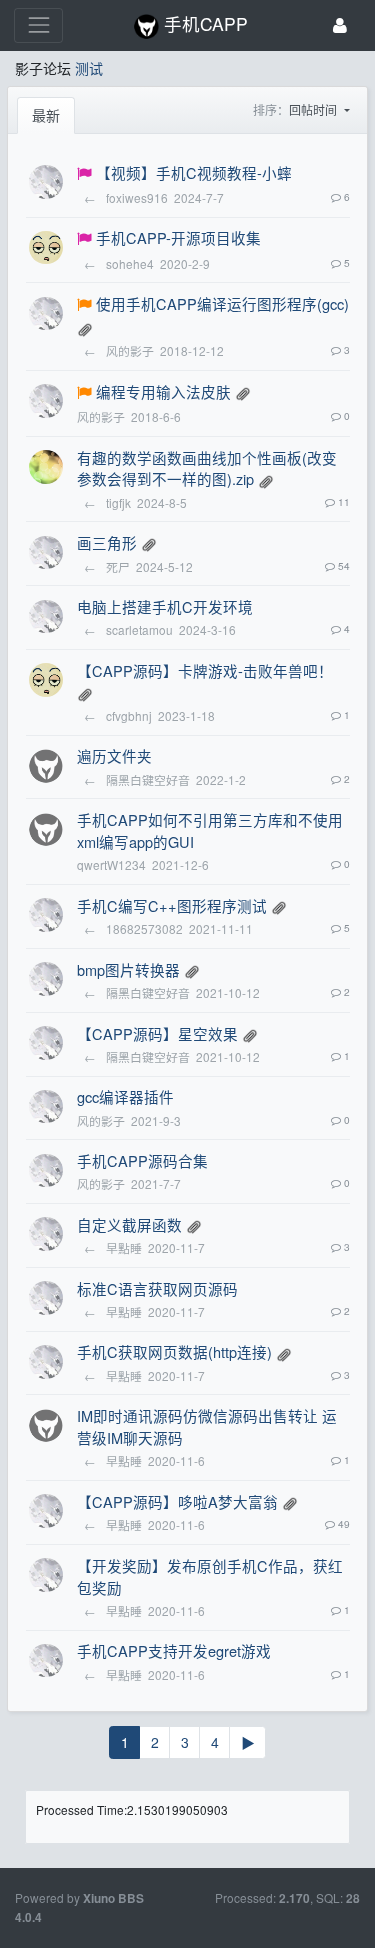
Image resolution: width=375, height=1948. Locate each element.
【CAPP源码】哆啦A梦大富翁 (177, 1501)
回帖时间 (314, 109)
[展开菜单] (38, 25)
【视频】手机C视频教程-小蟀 (194, 172)
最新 (46, 115)
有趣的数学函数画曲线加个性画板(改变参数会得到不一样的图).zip (207, 468)
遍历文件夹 (114, 755)
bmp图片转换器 (128, 969)
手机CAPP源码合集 (142, 1160)
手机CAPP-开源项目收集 (178, 237)
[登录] (340, 25)
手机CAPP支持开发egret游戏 (174, 1650)
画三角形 (107, 542)
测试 (89, 68)
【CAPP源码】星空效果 (157, 1033)
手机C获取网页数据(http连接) (174, 1351)
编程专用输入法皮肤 (163, 391)
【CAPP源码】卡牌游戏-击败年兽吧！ (205, 670)
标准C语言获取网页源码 (157, 1288)
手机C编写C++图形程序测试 (172, 905)
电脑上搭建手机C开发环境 (165, 606)
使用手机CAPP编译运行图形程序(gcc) (222, 303)
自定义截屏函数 (129, 1224)
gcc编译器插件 (125, 1096)
